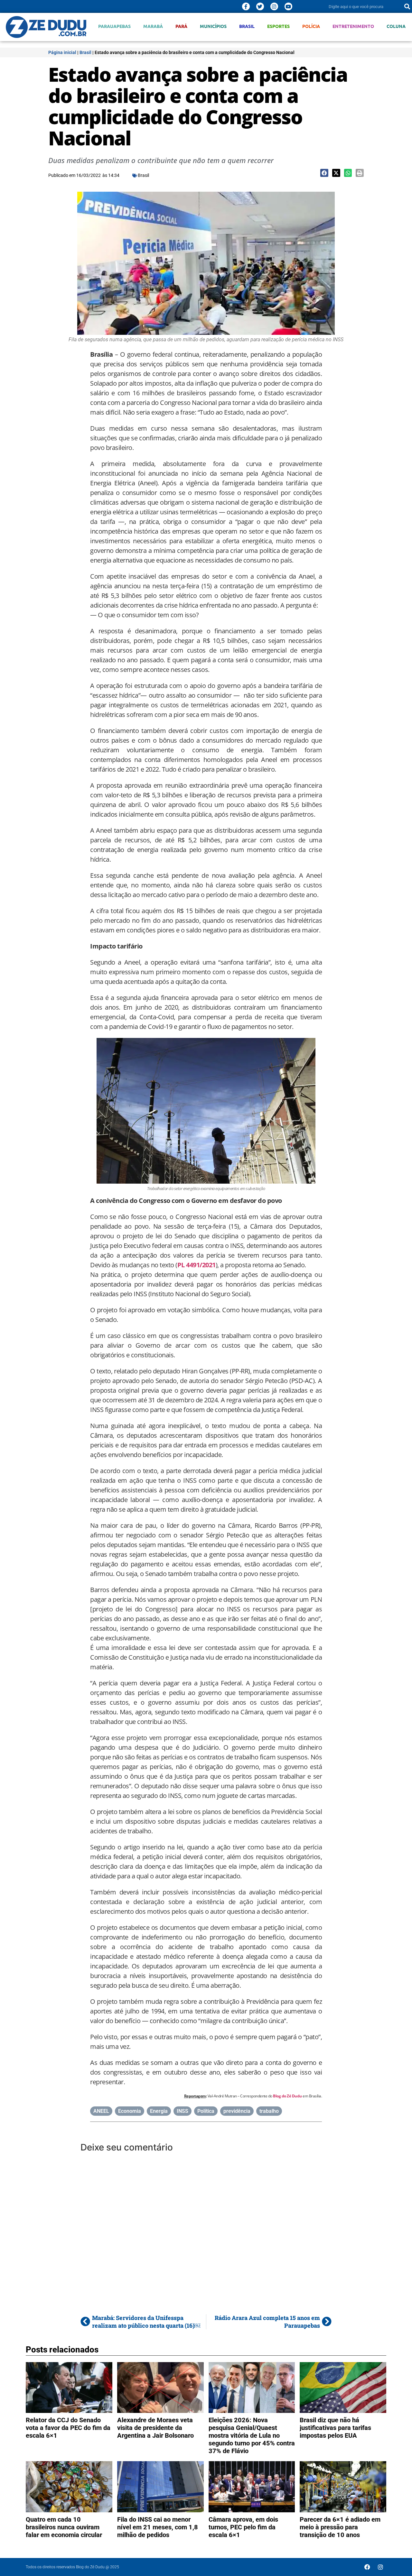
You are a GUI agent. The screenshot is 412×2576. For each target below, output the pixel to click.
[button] (324, 173)
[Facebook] (367, 2567)
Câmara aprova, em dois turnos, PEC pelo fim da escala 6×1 (243, 2527)
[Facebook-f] (246, 6)
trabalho (269, 2111)
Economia (130, 2111)
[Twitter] (260, 6)
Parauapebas (114, 26)
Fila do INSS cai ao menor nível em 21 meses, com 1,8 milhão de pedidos (158, 2527)
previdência (237, 2111)
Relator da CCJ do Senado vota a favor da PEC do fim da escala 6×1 (68, 2428)
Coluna (396, 26)
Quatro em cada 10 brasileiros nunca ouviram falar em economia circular (64, 2527)
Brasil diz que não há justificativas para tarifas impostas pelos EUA (335, 2428)
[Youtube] (288, 6)
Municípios (213, 26)
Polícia (311, 26)
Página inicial (62, 52)
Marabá (153, 26)
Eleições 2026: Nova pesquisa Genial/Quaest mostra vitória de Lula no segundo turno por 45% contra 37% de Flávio (252, 2435)
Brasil (247, 26)
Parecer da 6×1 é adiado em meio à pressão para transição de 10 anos (340, 2527)
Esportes (278, 26)
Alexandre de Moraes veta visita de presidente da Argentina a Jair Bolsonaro (155, 2428)
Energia (159, 2111)
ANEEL (101, 2111)
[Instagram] (274, 6)
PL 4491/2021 (197, 1265)
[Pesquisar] (407, 6)
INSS (183, 2111)
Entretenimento (353, 26)
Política (206, 2111)
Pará (181, 26)
